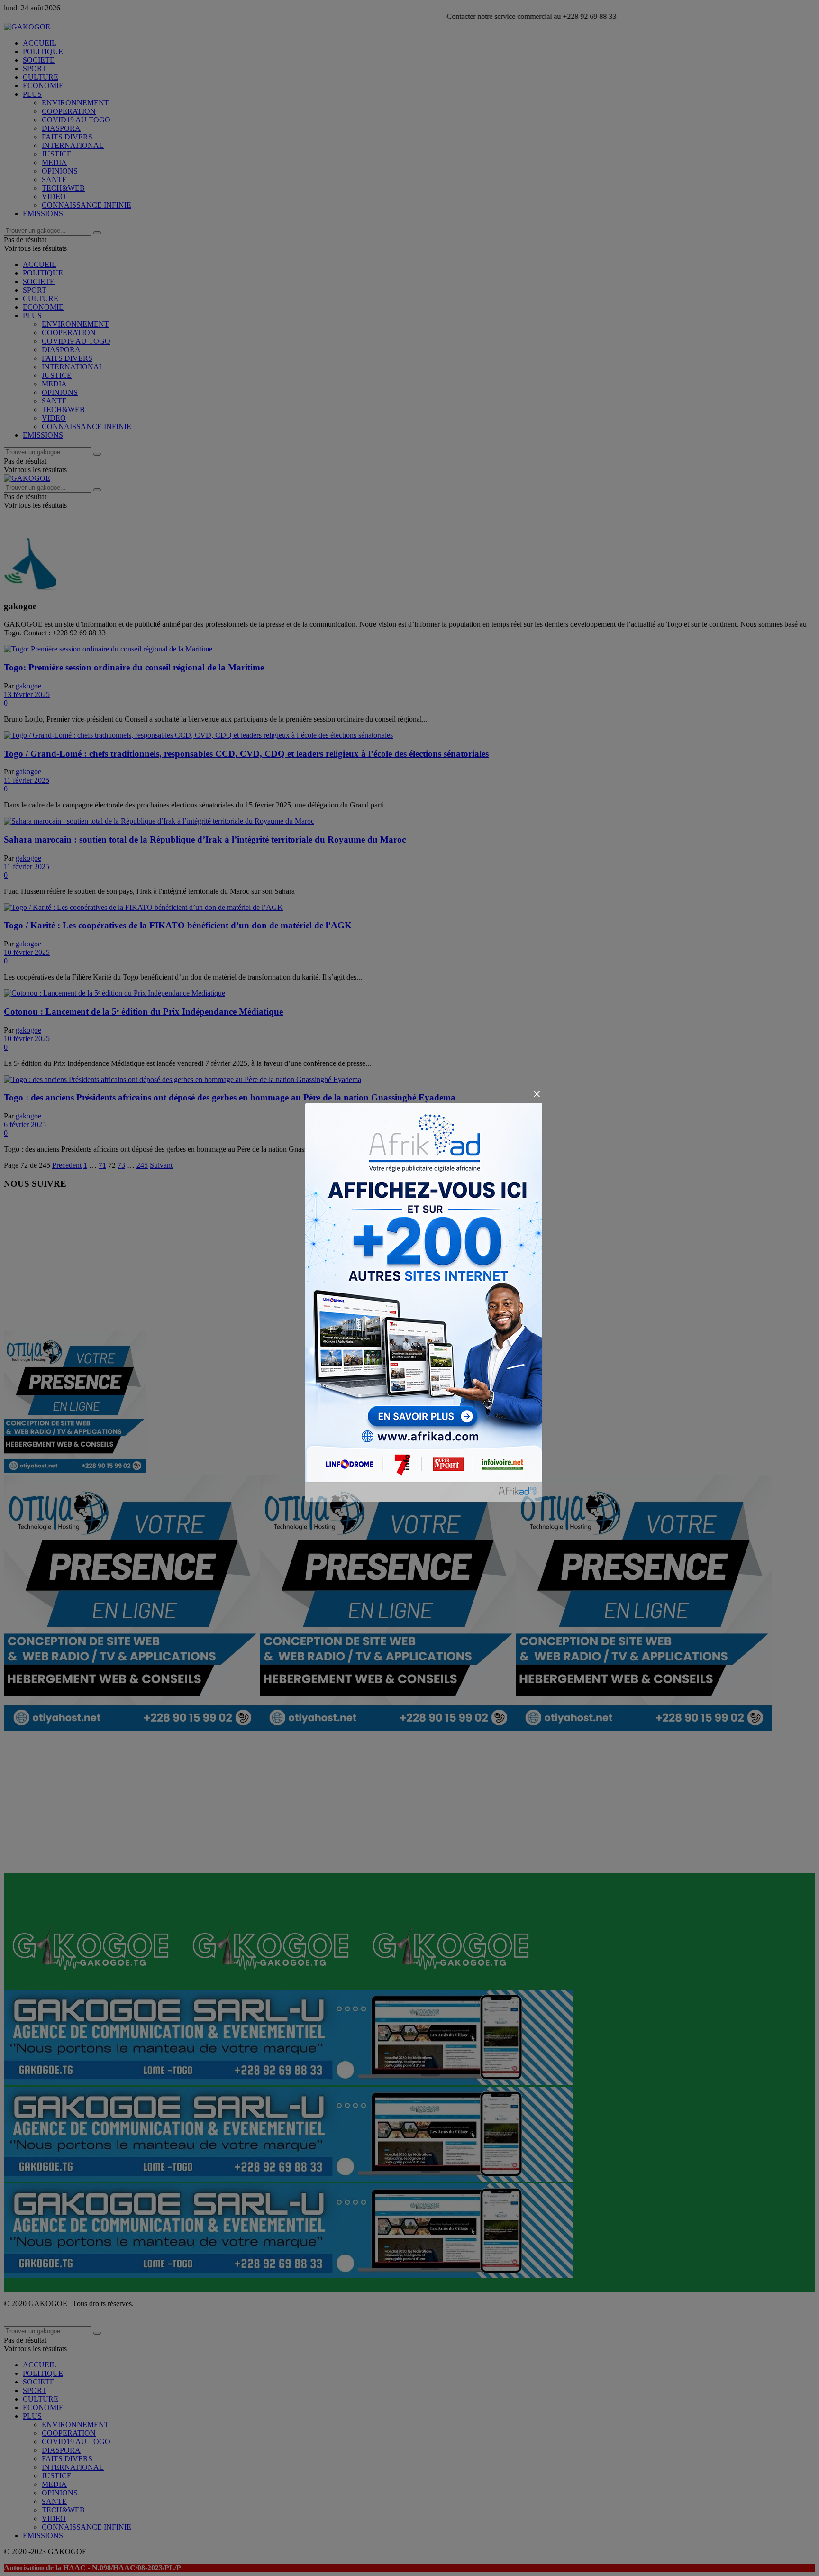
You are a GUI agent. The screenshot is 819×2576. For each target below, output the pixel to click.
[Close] (537, 1094)
